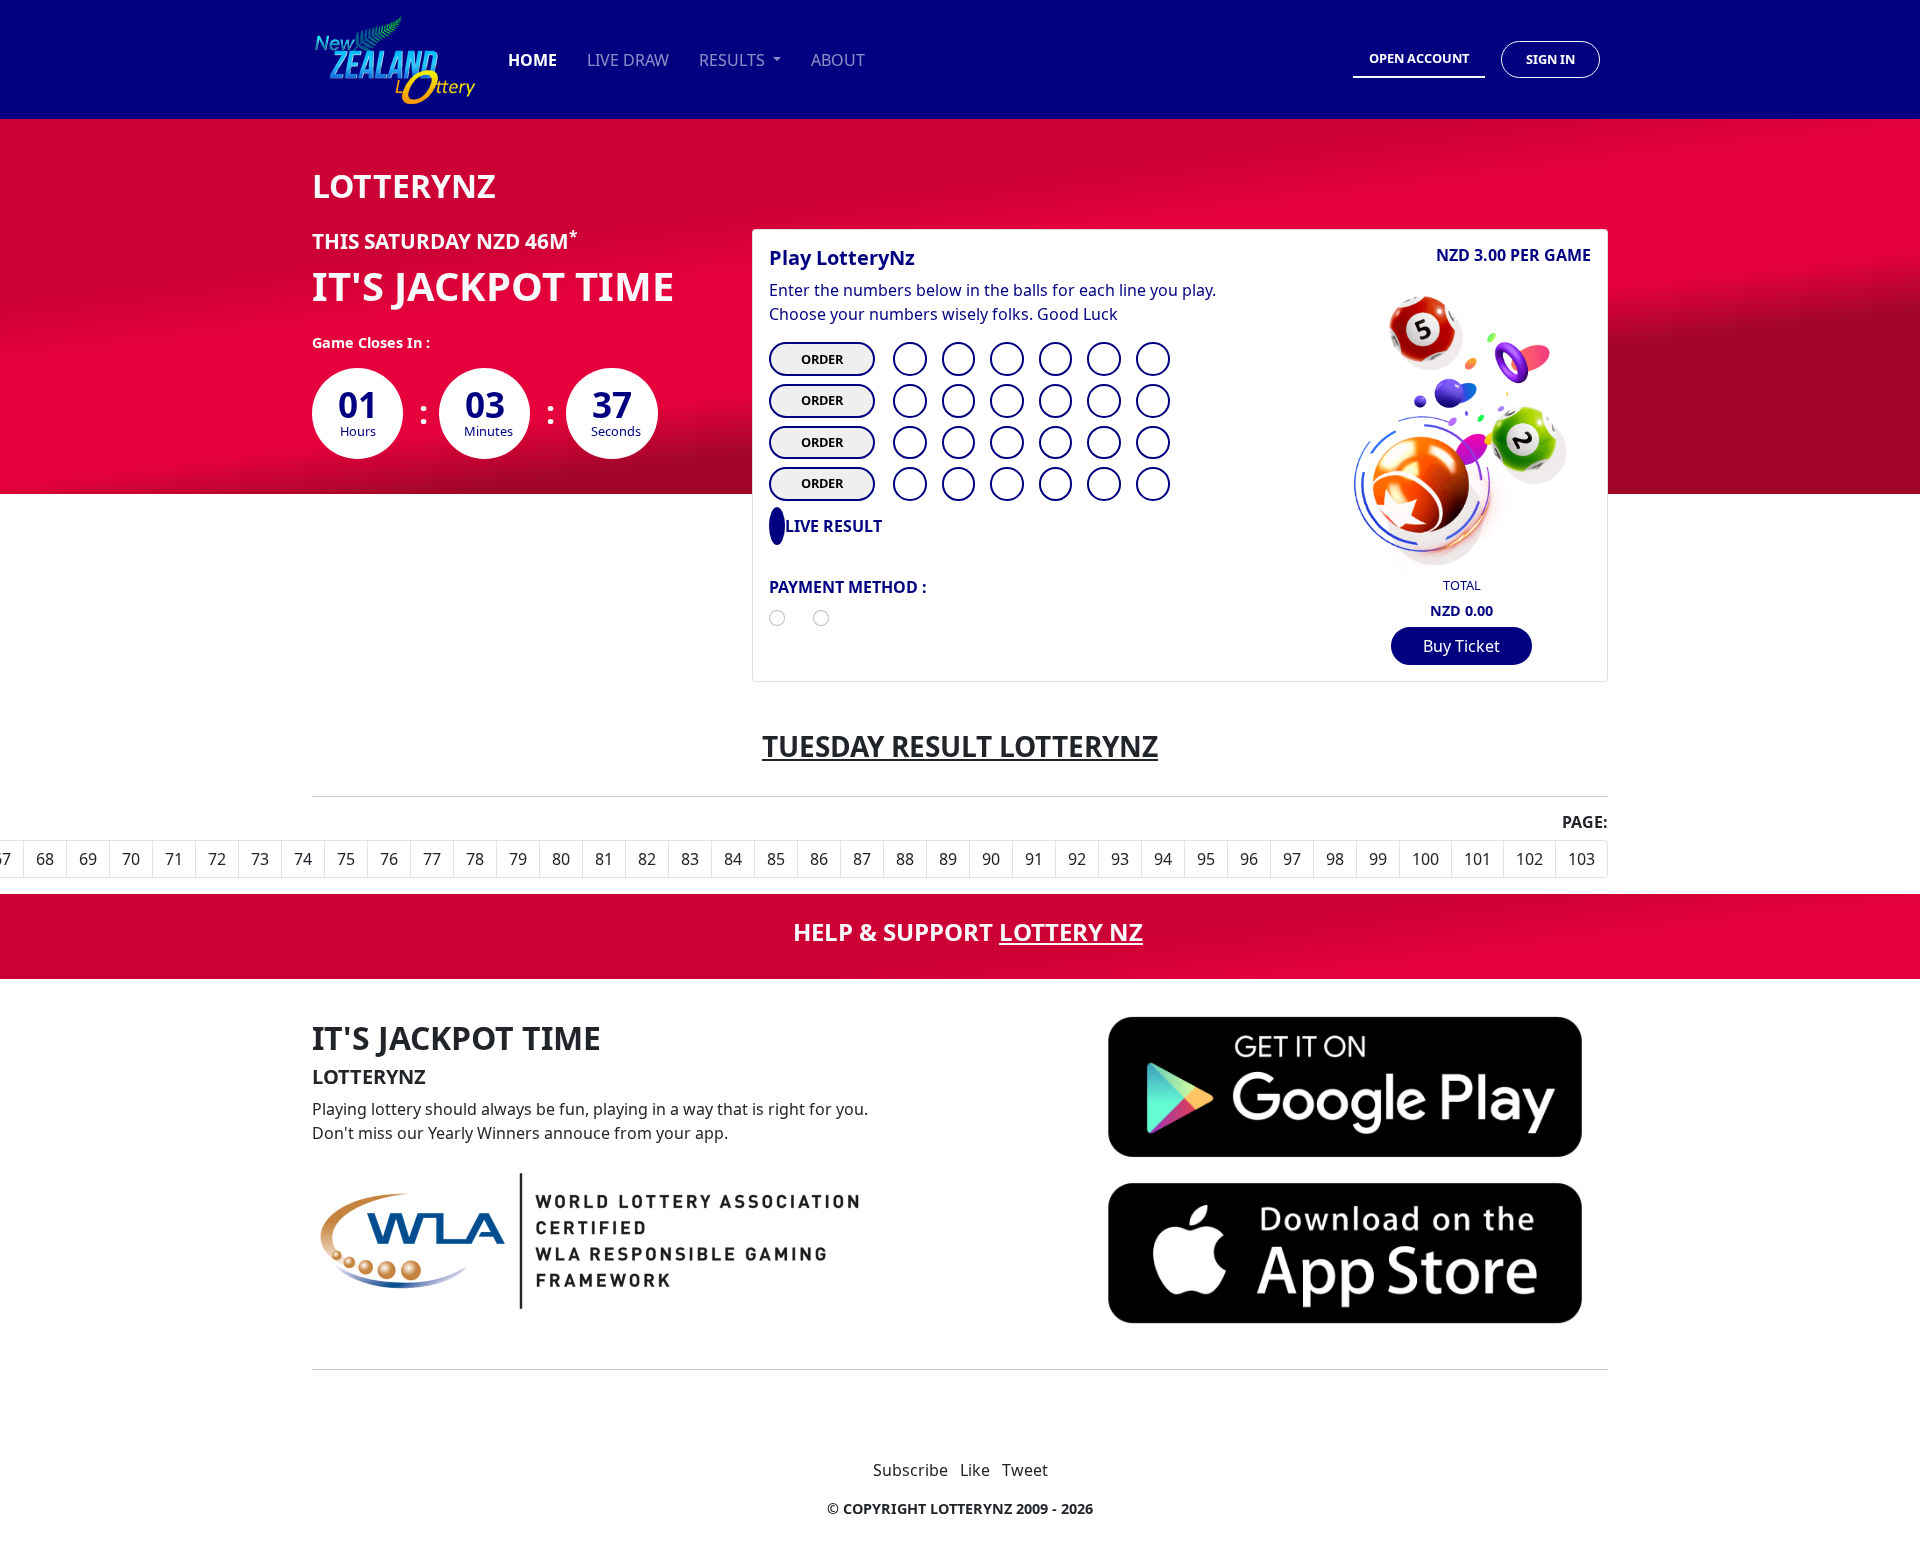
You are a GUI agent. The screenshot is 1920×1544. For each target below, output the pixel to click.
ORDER (822, 359)
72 (217, 859)
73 (260, 859)
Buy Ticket (1461, 646)
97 (1292, 859)
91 (1034, 859)
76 (389, 859)
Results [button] (734, 60)
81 (604, 859)
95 (1206, 859)
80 (561, 859)
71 (174, 859)
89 (948, 859)
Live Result (833, 526)
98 (1335, 859)
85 (776, 859)
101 (1477, 859)
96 (1249, 859)
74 (303, 859)
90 (991, 859)
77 (432, 859)
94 (1163, 859)
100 (1425, 859)
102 (1529, 859)
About (838, 60)
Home (532, 60)
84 (733, 859)
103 (1581, 859)
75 (346, 859)
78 (475, 859)
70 (131, 859)
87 (862, 859)
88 (905, 859)
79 (518, 859)
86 (819, 859)
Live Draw (628, 60)
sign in (1550, 59)
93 (1120, 859)
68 (45, 859)
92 (1077, 859)
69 (88, 859)
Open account (1419, 58)
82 (647, 859)
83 (690, 859)
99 (1378, 859)
